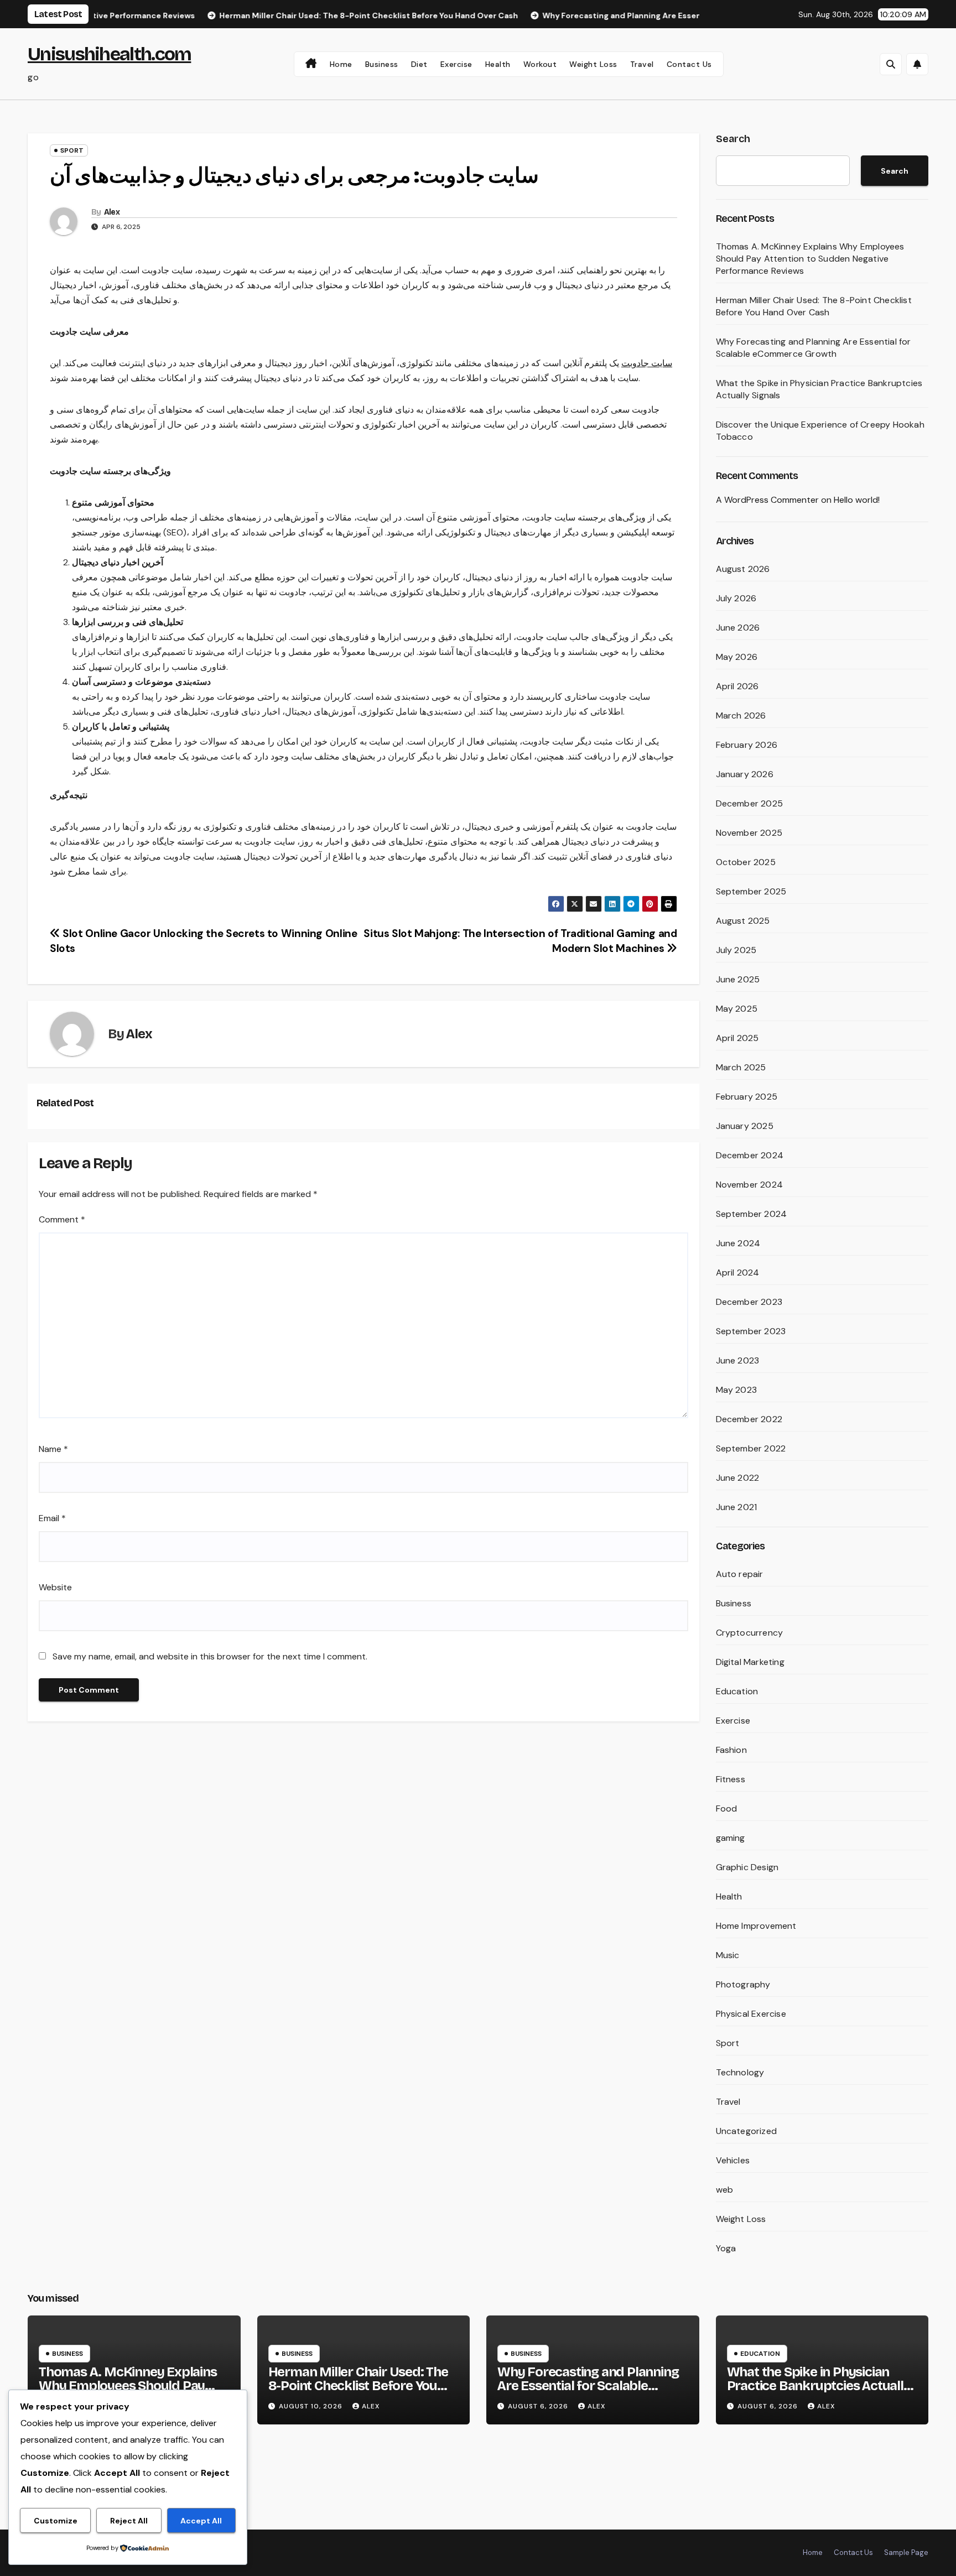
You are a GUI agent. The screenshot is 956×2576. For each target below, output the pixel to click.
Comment (62, 1219)
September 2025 (751, 891)
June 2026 (738, 628)
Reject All (129, 2521)
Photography (743, 1984)
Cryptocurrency (750, 1633)
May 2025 (737, 1009)
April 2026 (737, 686)
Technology (740, 2072)
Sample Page (906, 2552)
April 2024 (738, 1273)
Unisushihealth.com (109, 54)
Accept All (201, 2521)
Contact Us (689, 64)
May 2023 (737, 1390)
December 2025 (750, 803)
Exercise (456, 64)
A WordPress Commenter (767, 500)
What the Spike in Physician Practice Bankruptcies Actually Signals (819, 2386)
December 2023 (749, 1302)
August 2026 (743, 569)
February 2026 (747, 745)
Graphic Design (747, 1867)
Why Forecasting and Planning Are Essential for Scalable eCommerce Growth (814, 348)
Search (733, 139)
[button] (891, 64)
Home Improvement (756, 1926)
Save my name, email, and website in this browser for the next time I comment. (210, 1656)
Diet (419, 64)
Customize (56, 2521)
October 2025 (746, 862)
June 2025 (738, 979)
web (725, 2190)
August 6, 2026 (539, 2406)
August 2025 (743, 921)
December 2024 (750, 1155)
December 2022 (749, 1419)
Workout (540, 64)
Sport (72, 150)
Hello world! (857, 500)
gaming (731, 1838)
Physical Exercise (751, 2014)
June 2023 (738, 1360)
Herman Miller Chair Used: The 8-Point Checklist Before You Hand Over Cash (814, 306)
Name (53, 1449)
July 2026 (736, 598)
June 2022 (738, 1478)
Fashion (731, 1750)
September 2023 (751, 1331)
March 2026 (741, 715)
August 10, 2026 (312, 2406)
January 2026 (745, 774)
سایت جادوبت (647, 363)
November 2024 (750, 1185)
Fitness (731, 1779)
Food (727, 1809)
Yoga (726, 2248)
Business (382, 64)
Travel (642, 64)
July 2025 (736, 950)
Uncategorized (747, 2131)
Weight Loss (593, 64)
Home (341, 64)
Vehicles (733, 2160)
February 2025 (747, 1097)
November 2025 (749, 833)
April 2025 (737, 1038)
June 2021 (737, 1507)
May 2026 (737, 657)
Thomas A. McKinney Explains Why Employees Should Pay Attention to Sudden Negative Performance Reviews (810, 259)
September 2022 (751, 1448)
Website (55, 1587)
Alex (112, 212)
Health (498, 64)
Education (737, 1691)
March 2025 (741, 1067)
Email (52, 1518)
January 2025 (745, 1126)
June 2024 (738, 1243)
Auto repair (740, 1574)
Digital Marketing (750, 1662)
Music (728, 1955)
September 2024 (752, 1214)
